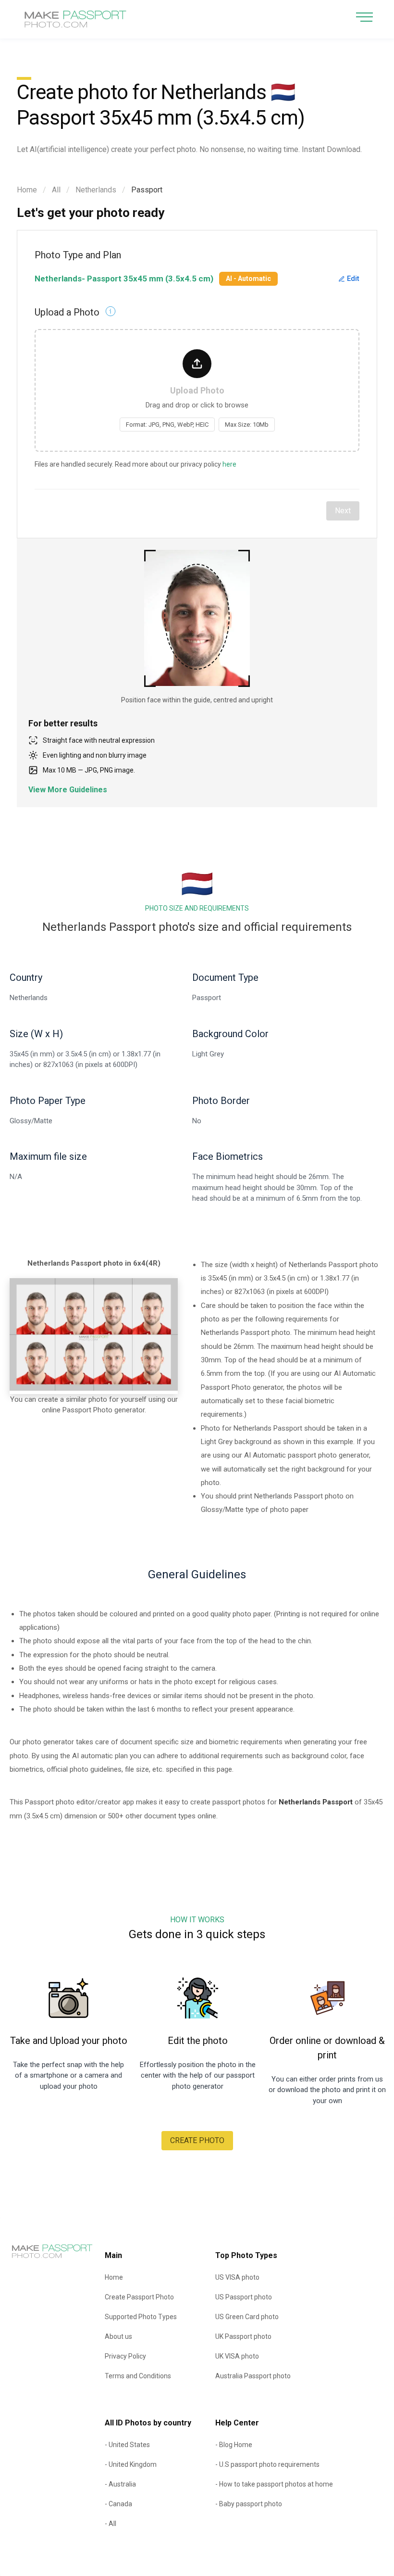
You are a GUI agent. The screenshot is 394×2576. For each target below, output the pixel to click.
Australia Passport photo (253, 2376)
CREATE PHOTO (197, 2140)
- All (111, 2524)
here (229, 464)
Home (27, 190)
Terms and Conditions (138, 2376)
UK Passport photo (243, 2336)
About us (118, 2336)
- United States (127, 2445)
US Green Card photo (247, 2317)
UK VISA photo (237, 2356)
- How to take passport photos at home (274, 2484)
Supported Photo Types (141, 2317)
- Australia (120, 2484)
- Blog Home (234, 2445)
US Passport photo (244, 2297)
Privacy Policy (125, 2356)
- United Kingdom (131, 2464)
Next (343, 511)
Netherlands (96, 190)
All (56, 190)
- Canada (118, 2504)
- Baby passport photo (249, 2504)
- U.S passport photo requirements (267, 2464)
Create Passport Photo (139, 2297)
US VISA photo (237, 2277)
